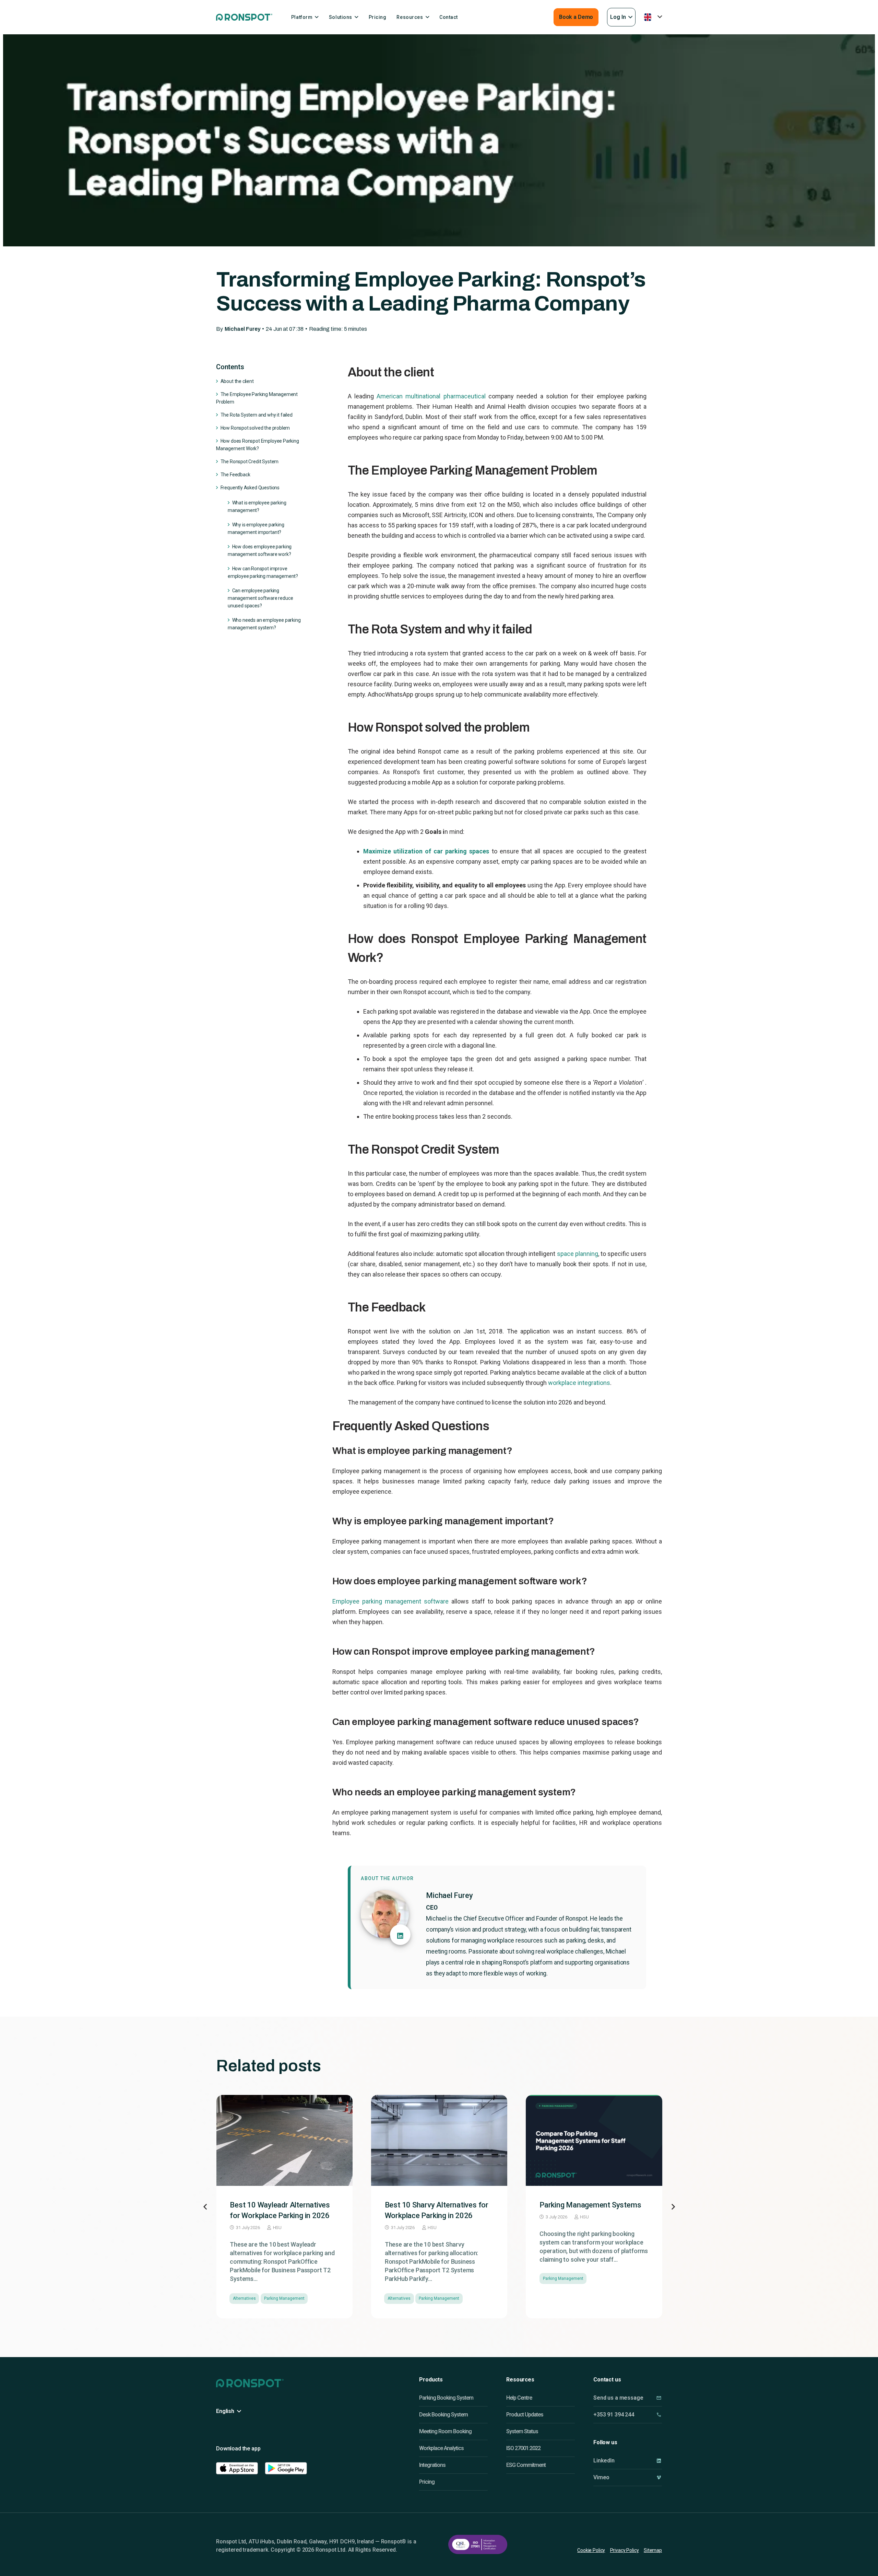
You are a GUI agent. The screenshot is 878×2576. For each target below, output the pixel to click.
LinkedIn (604, 2461)
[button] (621, 17)
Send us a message (618, 2398)
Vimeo (601, 2477)
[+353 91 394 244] (659, 2415)
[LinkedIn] (659, 2461)
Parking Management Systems (436, 2205)
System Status (522, 2431)
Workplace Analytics (441, 2448)
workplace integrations (579, 1383)
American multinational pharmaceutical (431, 396)
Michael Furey (242, 329)
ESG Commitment (526, 2465)
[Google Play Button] (286, 2468)
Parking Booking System (446, 2398)
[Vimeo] (659, 2477)
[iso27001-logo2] (478, 2544)
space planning (578, 1254)
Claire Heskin (593, 2228)
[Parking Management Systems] (439, 2140)
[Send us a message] (659, 2398)
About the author (387, 1878)
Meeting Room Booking (445, 2431)
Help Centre (519, 2398)
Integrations (432, 2465)
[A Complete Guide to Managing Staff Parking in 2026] (594, 2140)
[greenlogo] (244, 17)
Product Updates (525, 2415)
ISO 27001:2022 (523, 2448)
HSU (277, 2228)
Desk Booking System (443, 2415)
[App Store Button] (237, 2468)
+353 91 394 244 (614, 2415)
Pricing (427, 2482)
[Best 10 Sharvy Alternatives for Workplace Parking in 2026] (284, 2140)
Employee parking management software (390, 1601)
